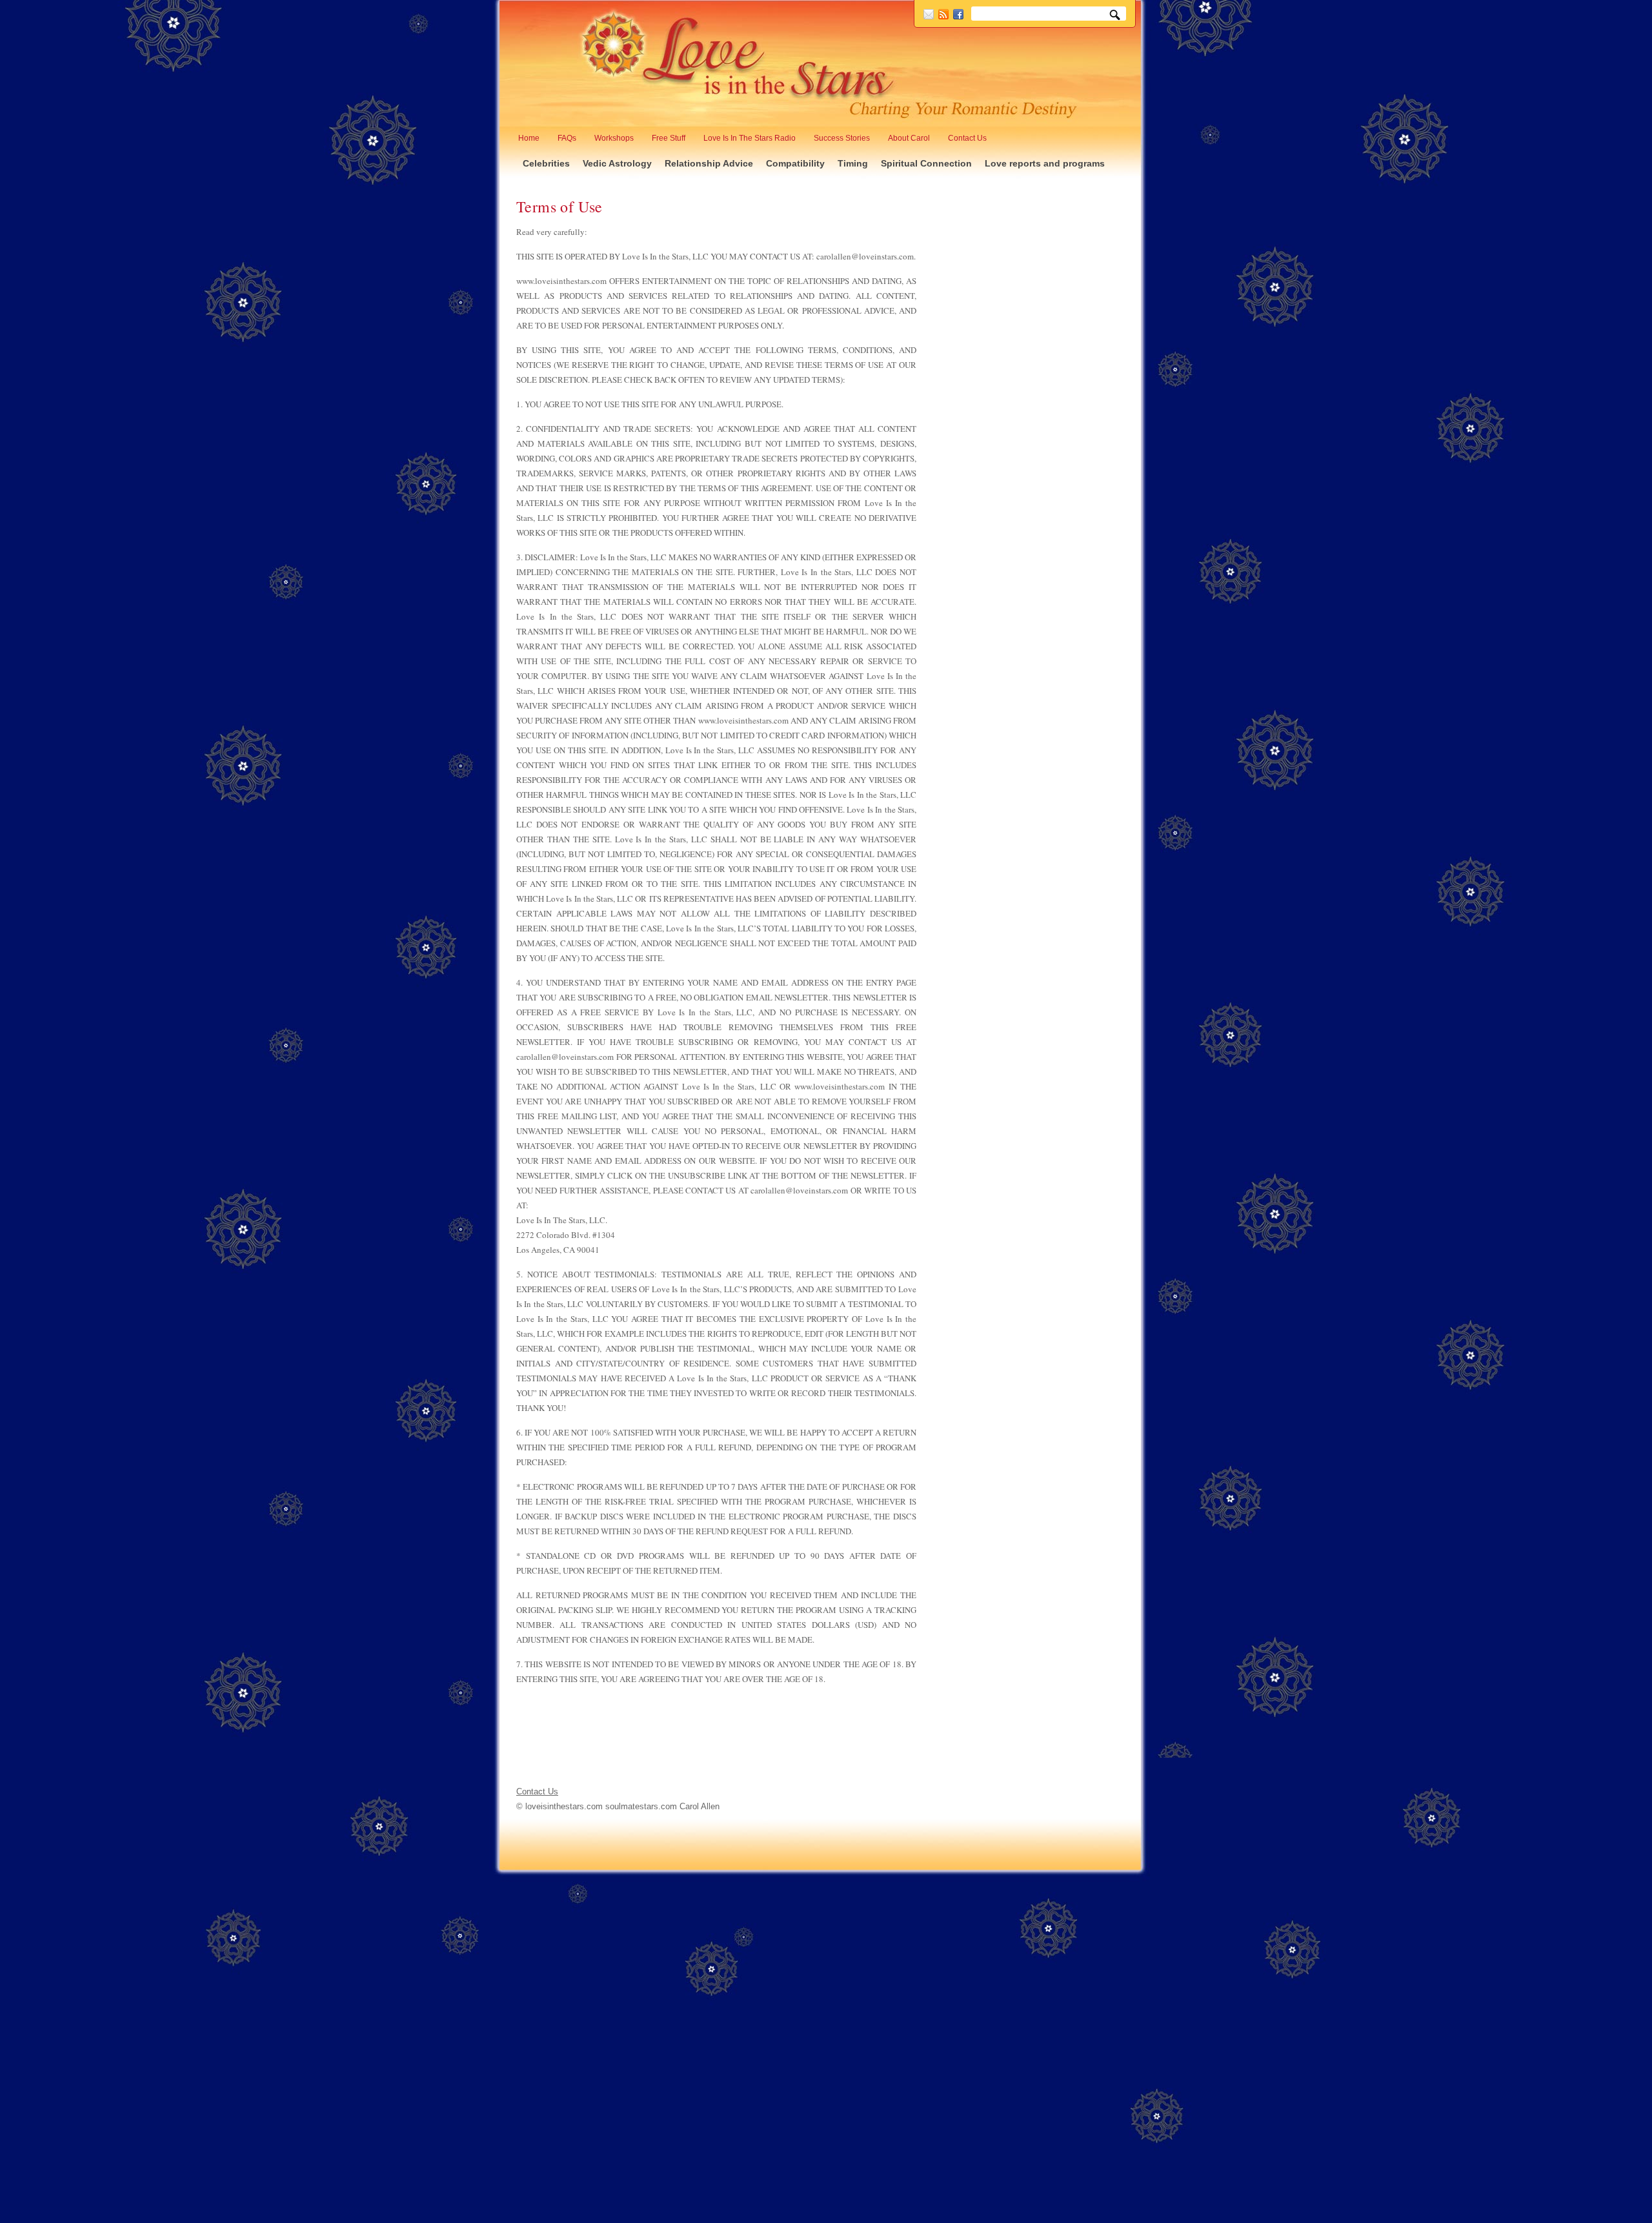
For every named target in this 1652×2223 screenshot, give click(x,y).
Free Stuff (669, 138)
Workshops (614, 138)
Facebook (958, 14)
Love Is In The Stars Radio (750, 138)
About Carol (909, 138)
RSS (943, 14)
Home (529, 138)
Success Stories (842, 138)
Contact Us (967, 138)
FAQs (567, 138)
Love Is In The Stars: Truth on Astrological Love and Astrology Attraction (739, 62)
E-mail (929, 14)
